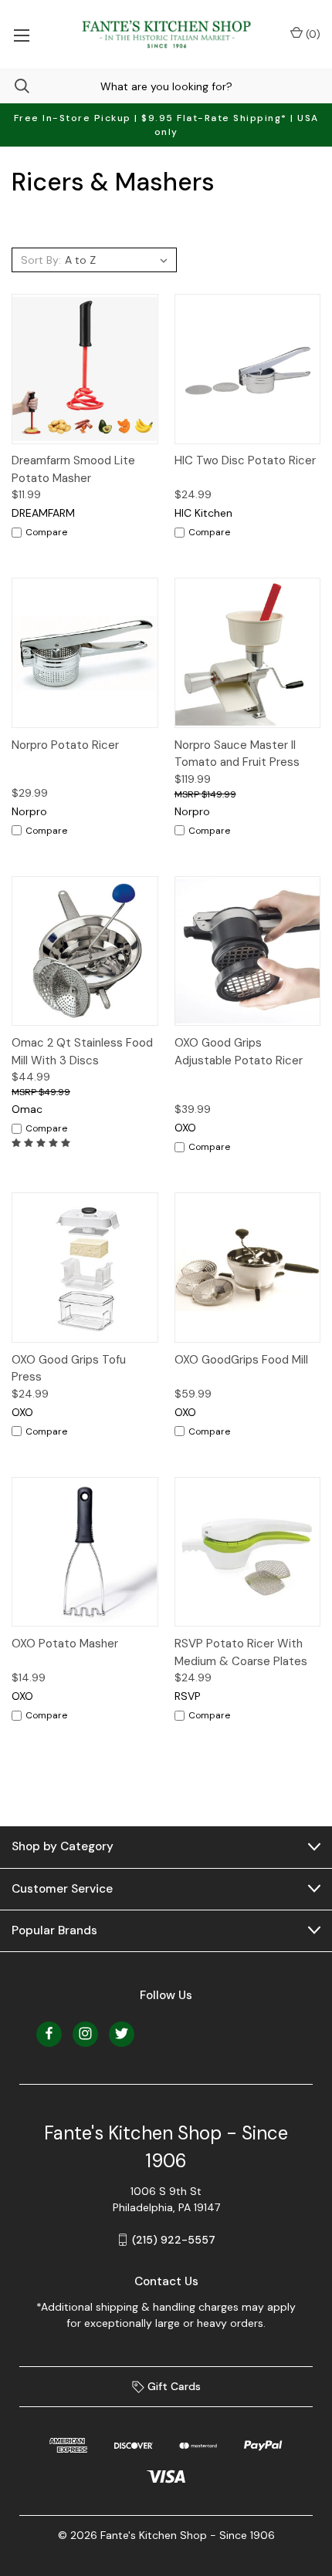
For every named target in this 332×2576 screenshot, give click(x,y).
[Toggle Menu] (21, 34)
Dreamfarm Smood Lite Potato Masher (73, 469)
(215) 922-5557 (174, 2240)
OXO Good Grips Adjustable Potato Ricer (239, 1052)
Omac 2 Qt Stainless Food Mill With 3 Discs (82, 1052)
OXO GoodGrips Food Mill (241, 1360)
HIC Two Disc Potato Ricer (245, 460)
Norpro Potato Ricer (65, 745)
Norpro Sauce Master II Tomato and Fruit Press (237, 754)
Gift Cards (173, 2386)
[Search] (15, 86)
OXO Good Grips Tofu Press (69, 1369)
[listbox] (119, 260)
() (312, 34)
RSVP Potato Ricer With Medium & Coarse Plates (241, 1652)
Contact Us (166, 2281)
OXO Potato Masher (65, 1644)
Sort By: (41, 260)
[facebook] (49, 2033)
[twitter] (122, 2033)
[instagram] (85, 2033)
